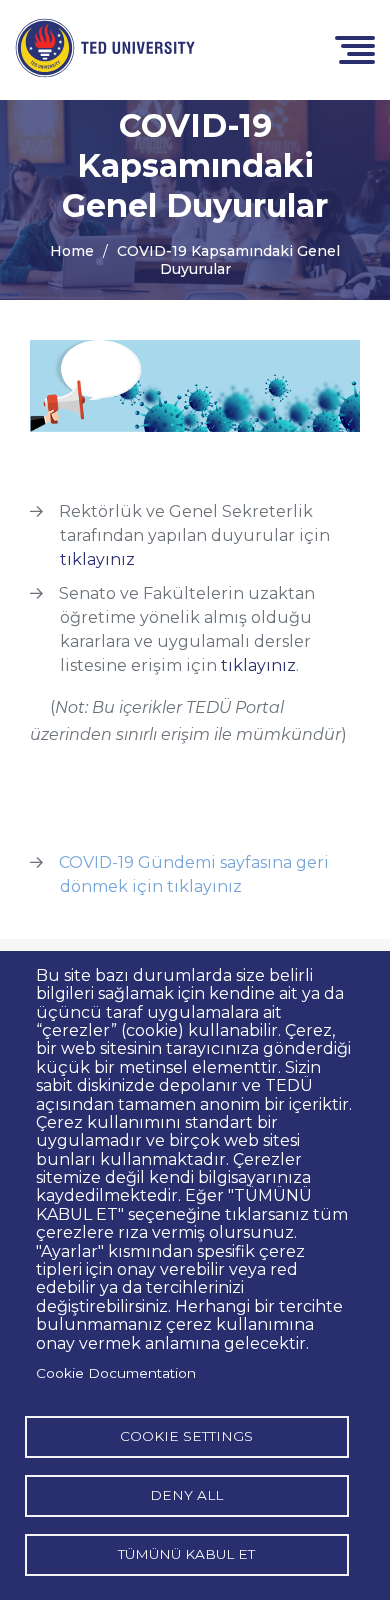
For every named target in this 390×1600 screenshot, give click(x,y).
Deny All (186, 1495)
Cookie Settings (186, 1436)
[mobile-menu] (355, 48)
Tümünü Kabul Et (186, 1554)
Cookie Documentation (116, 1373)
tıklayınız (97, 559)
